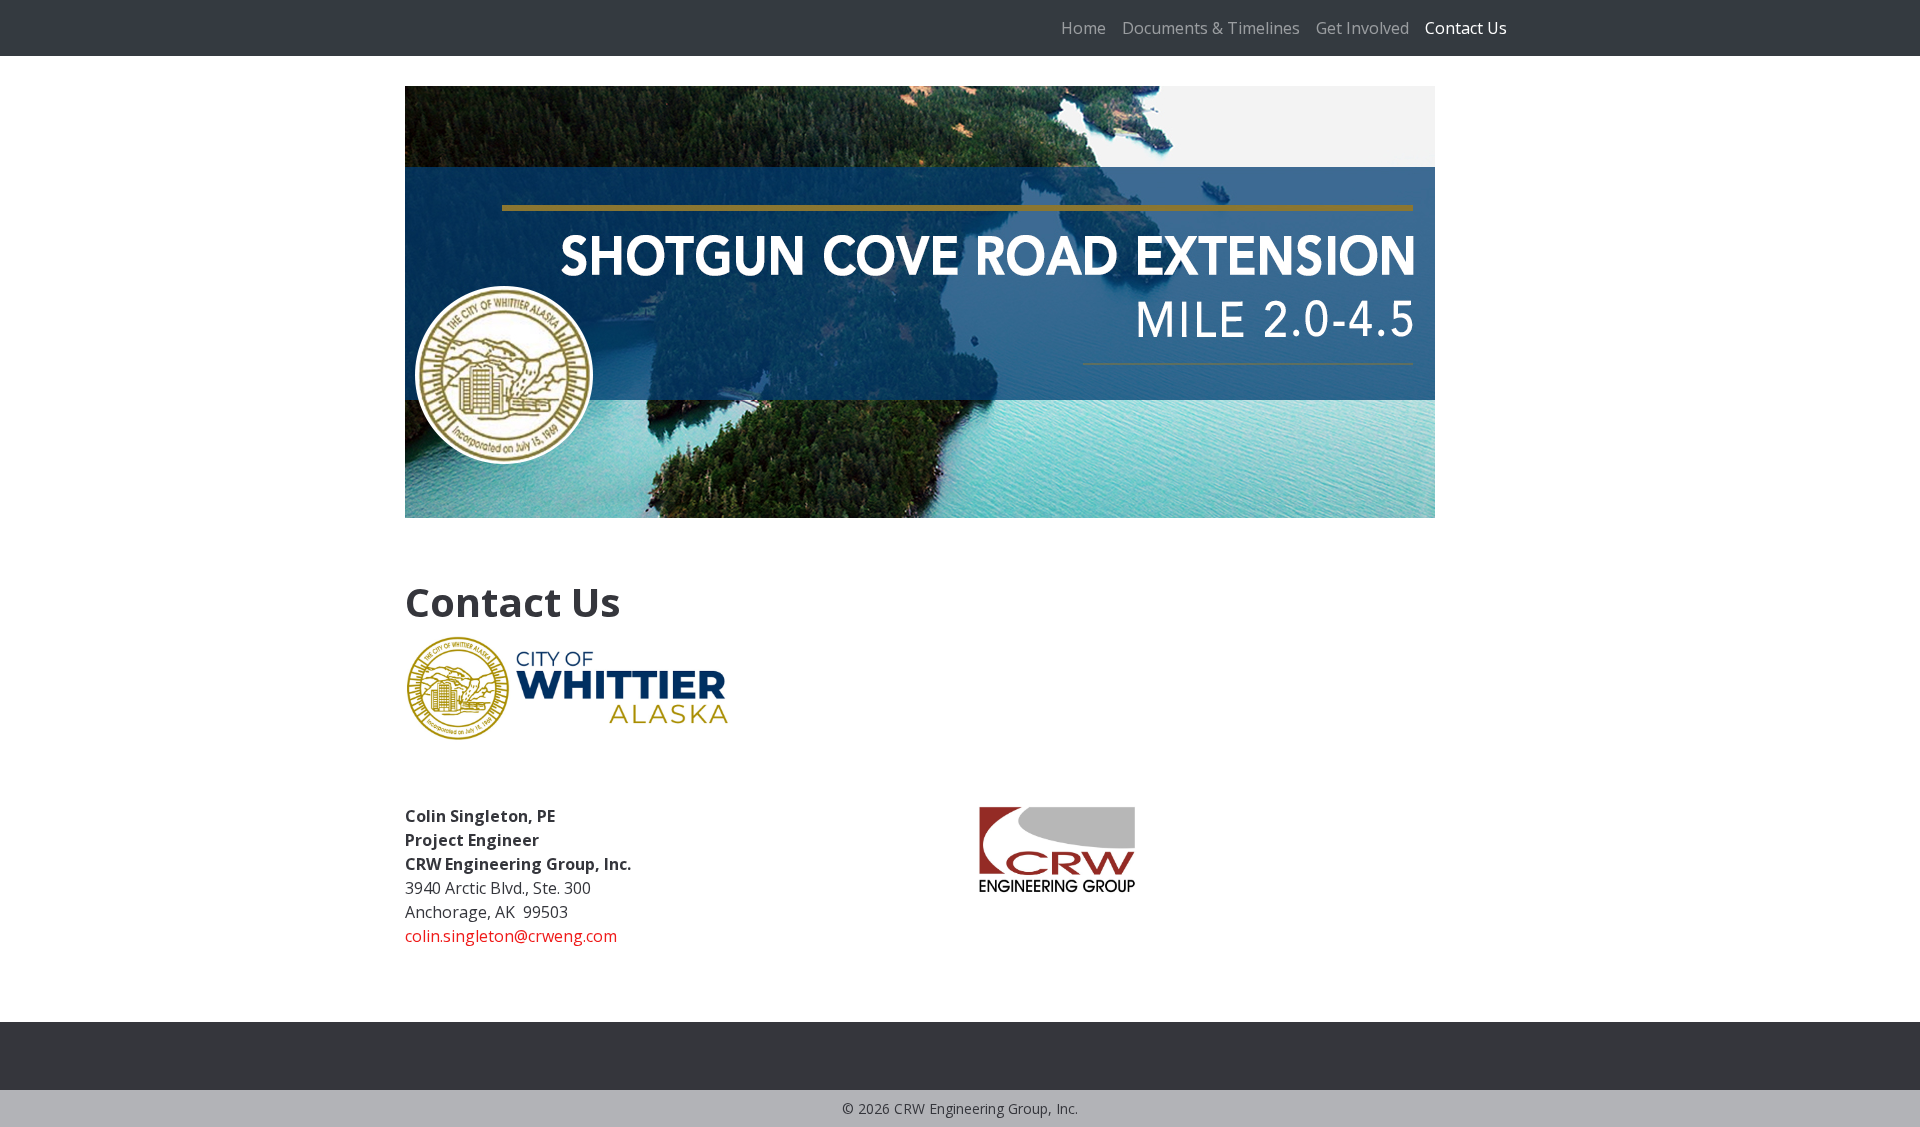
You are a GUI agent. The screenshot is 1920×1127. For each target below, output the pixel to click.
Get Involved (1362, 28)
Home (1083, 28)
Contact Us (1466, 28)
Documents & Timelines (1211, 28)
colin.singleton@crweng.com (511, 936)
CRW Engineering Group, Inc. (986, 1108)
